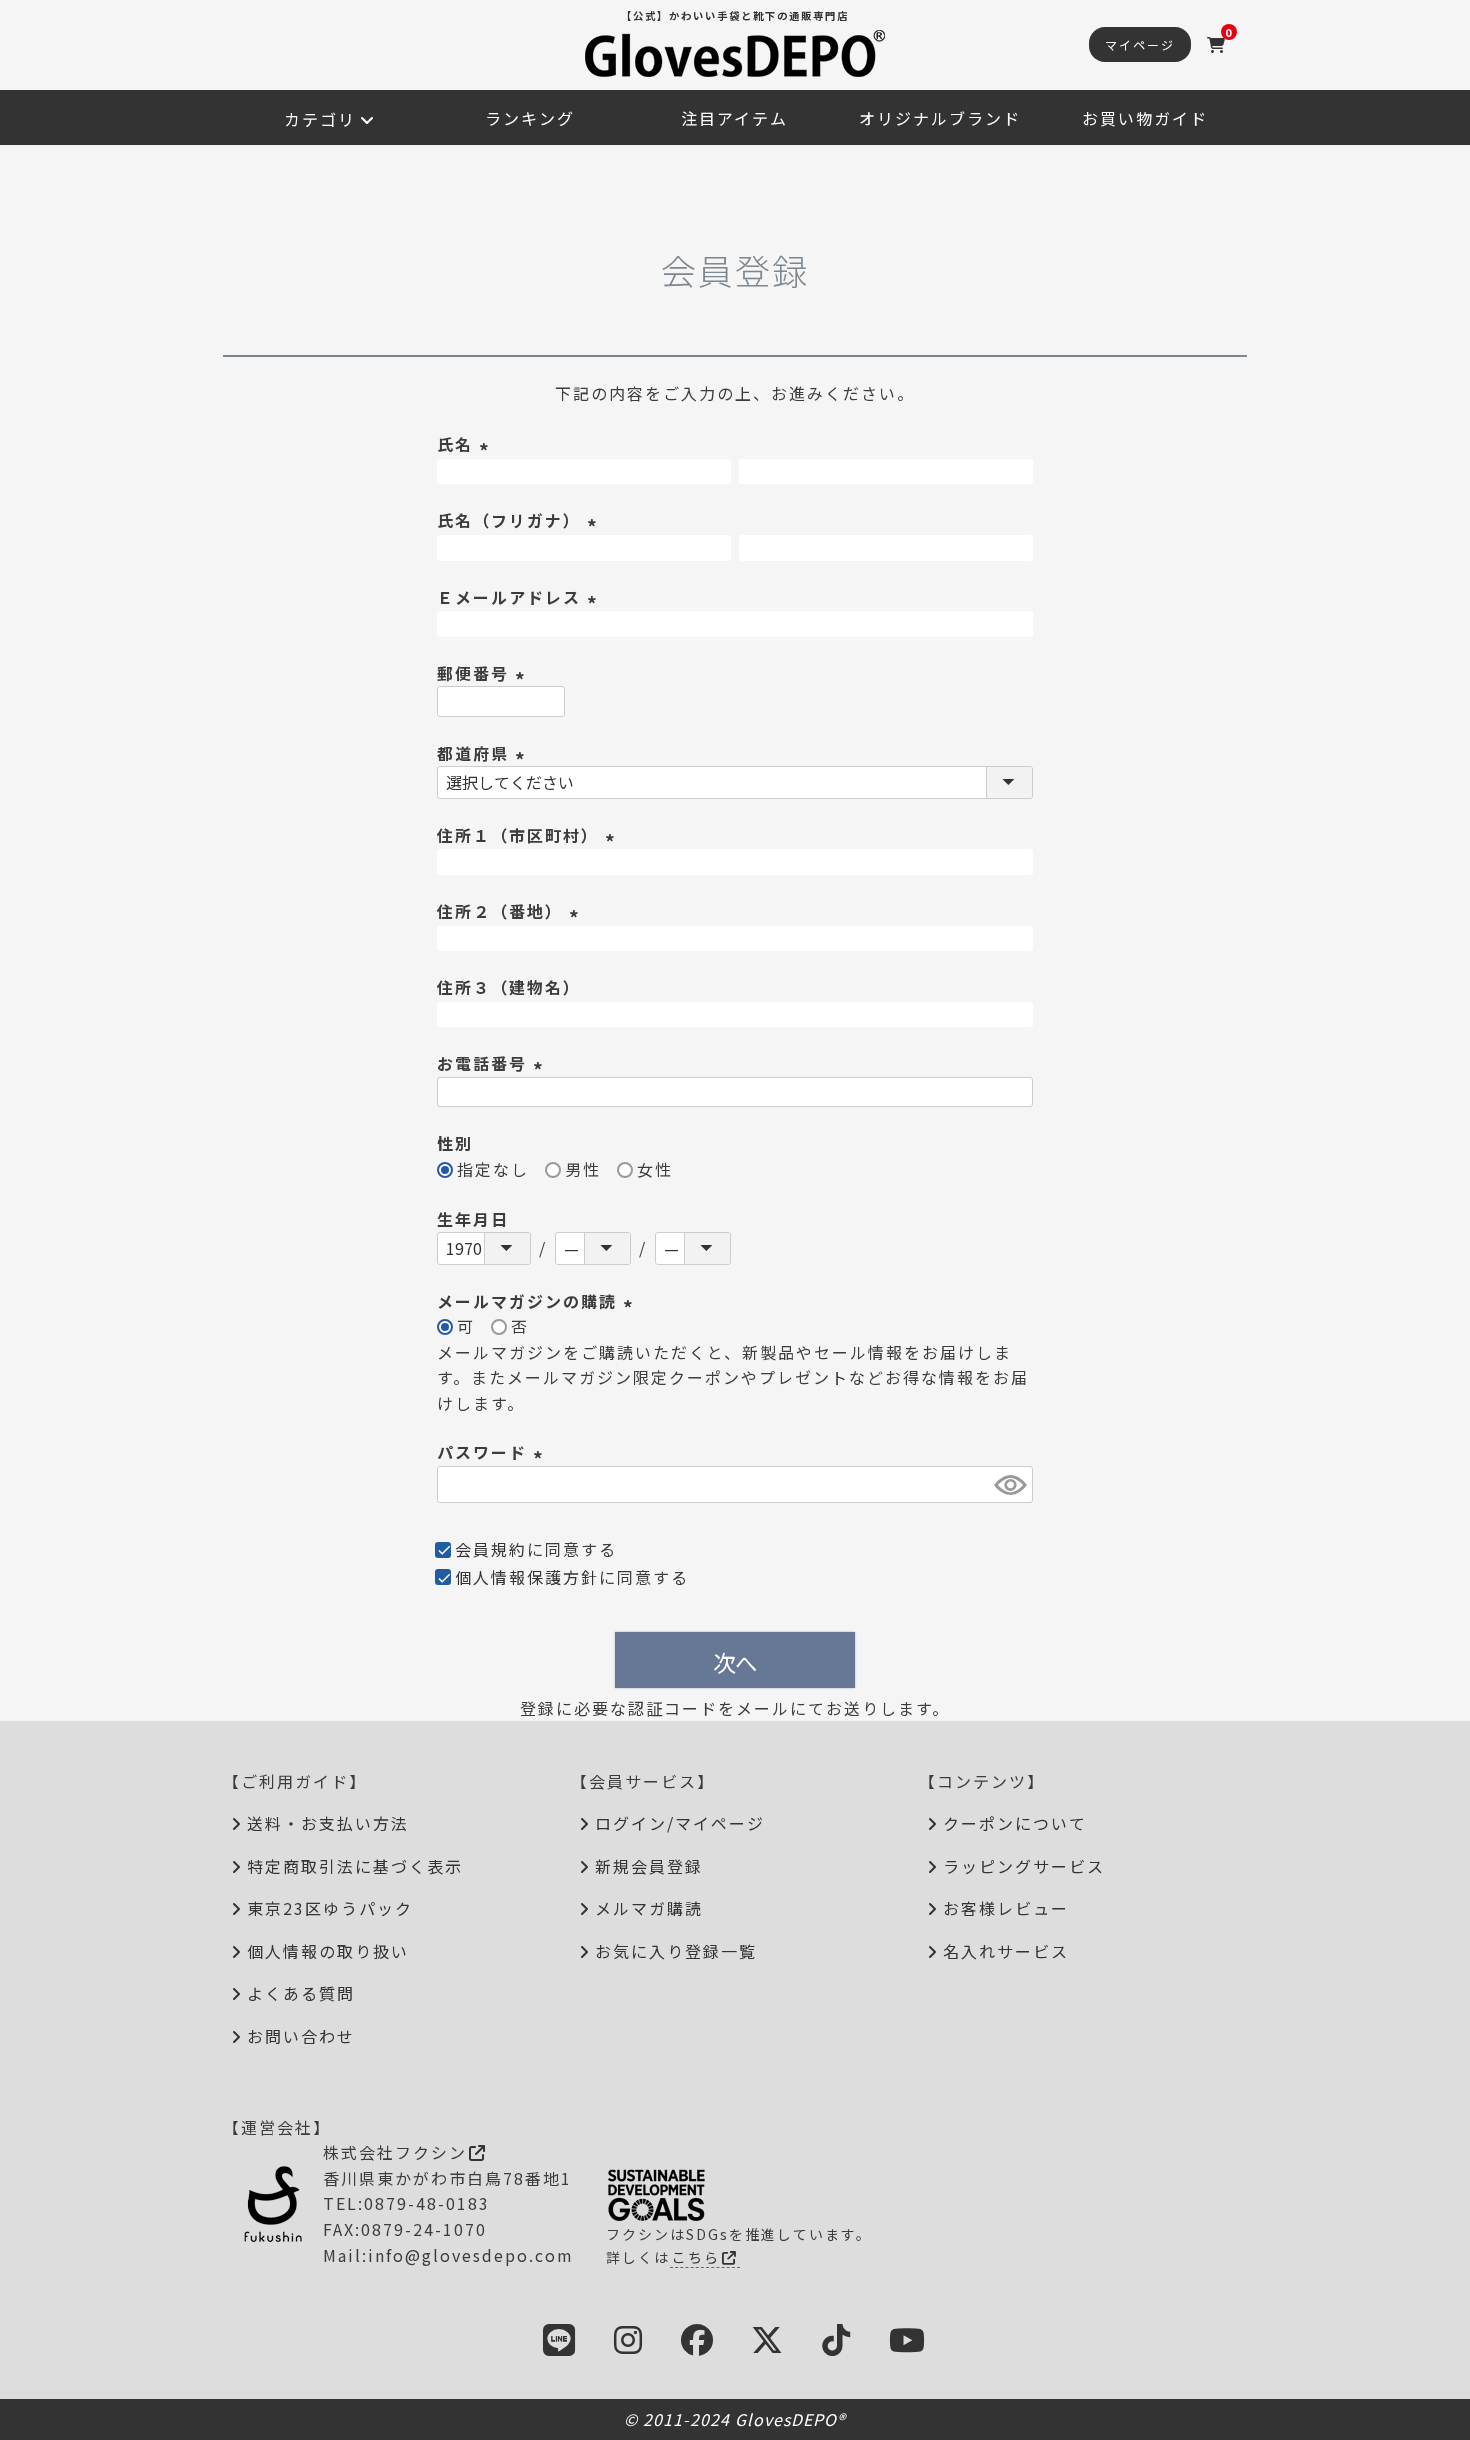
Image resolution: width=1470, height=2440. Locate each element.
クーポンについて (1015, 1823)
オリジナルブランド (940, 118)
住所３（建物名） (509, 987)
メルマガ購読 (649, 1908)
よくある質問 (301, 1993)
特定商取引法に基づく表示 (355, 1866)
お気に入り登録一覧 (676, 1951)
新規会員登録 (649, 1866)
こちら (696, 2257)
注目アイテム (734, 118)
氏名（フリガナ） (520, 520)
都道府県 (484, 753)
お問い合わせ (301, 2036)
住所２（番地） (511, 911)
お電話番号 (493, 1063)
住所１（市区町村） (529, 835)
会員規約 (491, 1549)
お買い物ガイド (1145, 118)
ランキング (530, 118)
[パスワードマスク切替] (1010, 1484)
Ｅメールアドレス (520, 597)
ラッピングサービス (1024, 1866)
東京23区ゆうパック (330, 1908)
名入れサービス (1006, 1951)
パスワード (493, 1452)
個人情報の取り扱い (328, 1951)
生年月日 (473, 1219)
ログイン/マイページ (680, 1823)
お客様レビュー (1006, 1908)
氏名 (466, 444)
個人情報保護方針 (527, 1577)
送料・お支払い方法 (328, 1823)
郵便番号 (484, 673)
